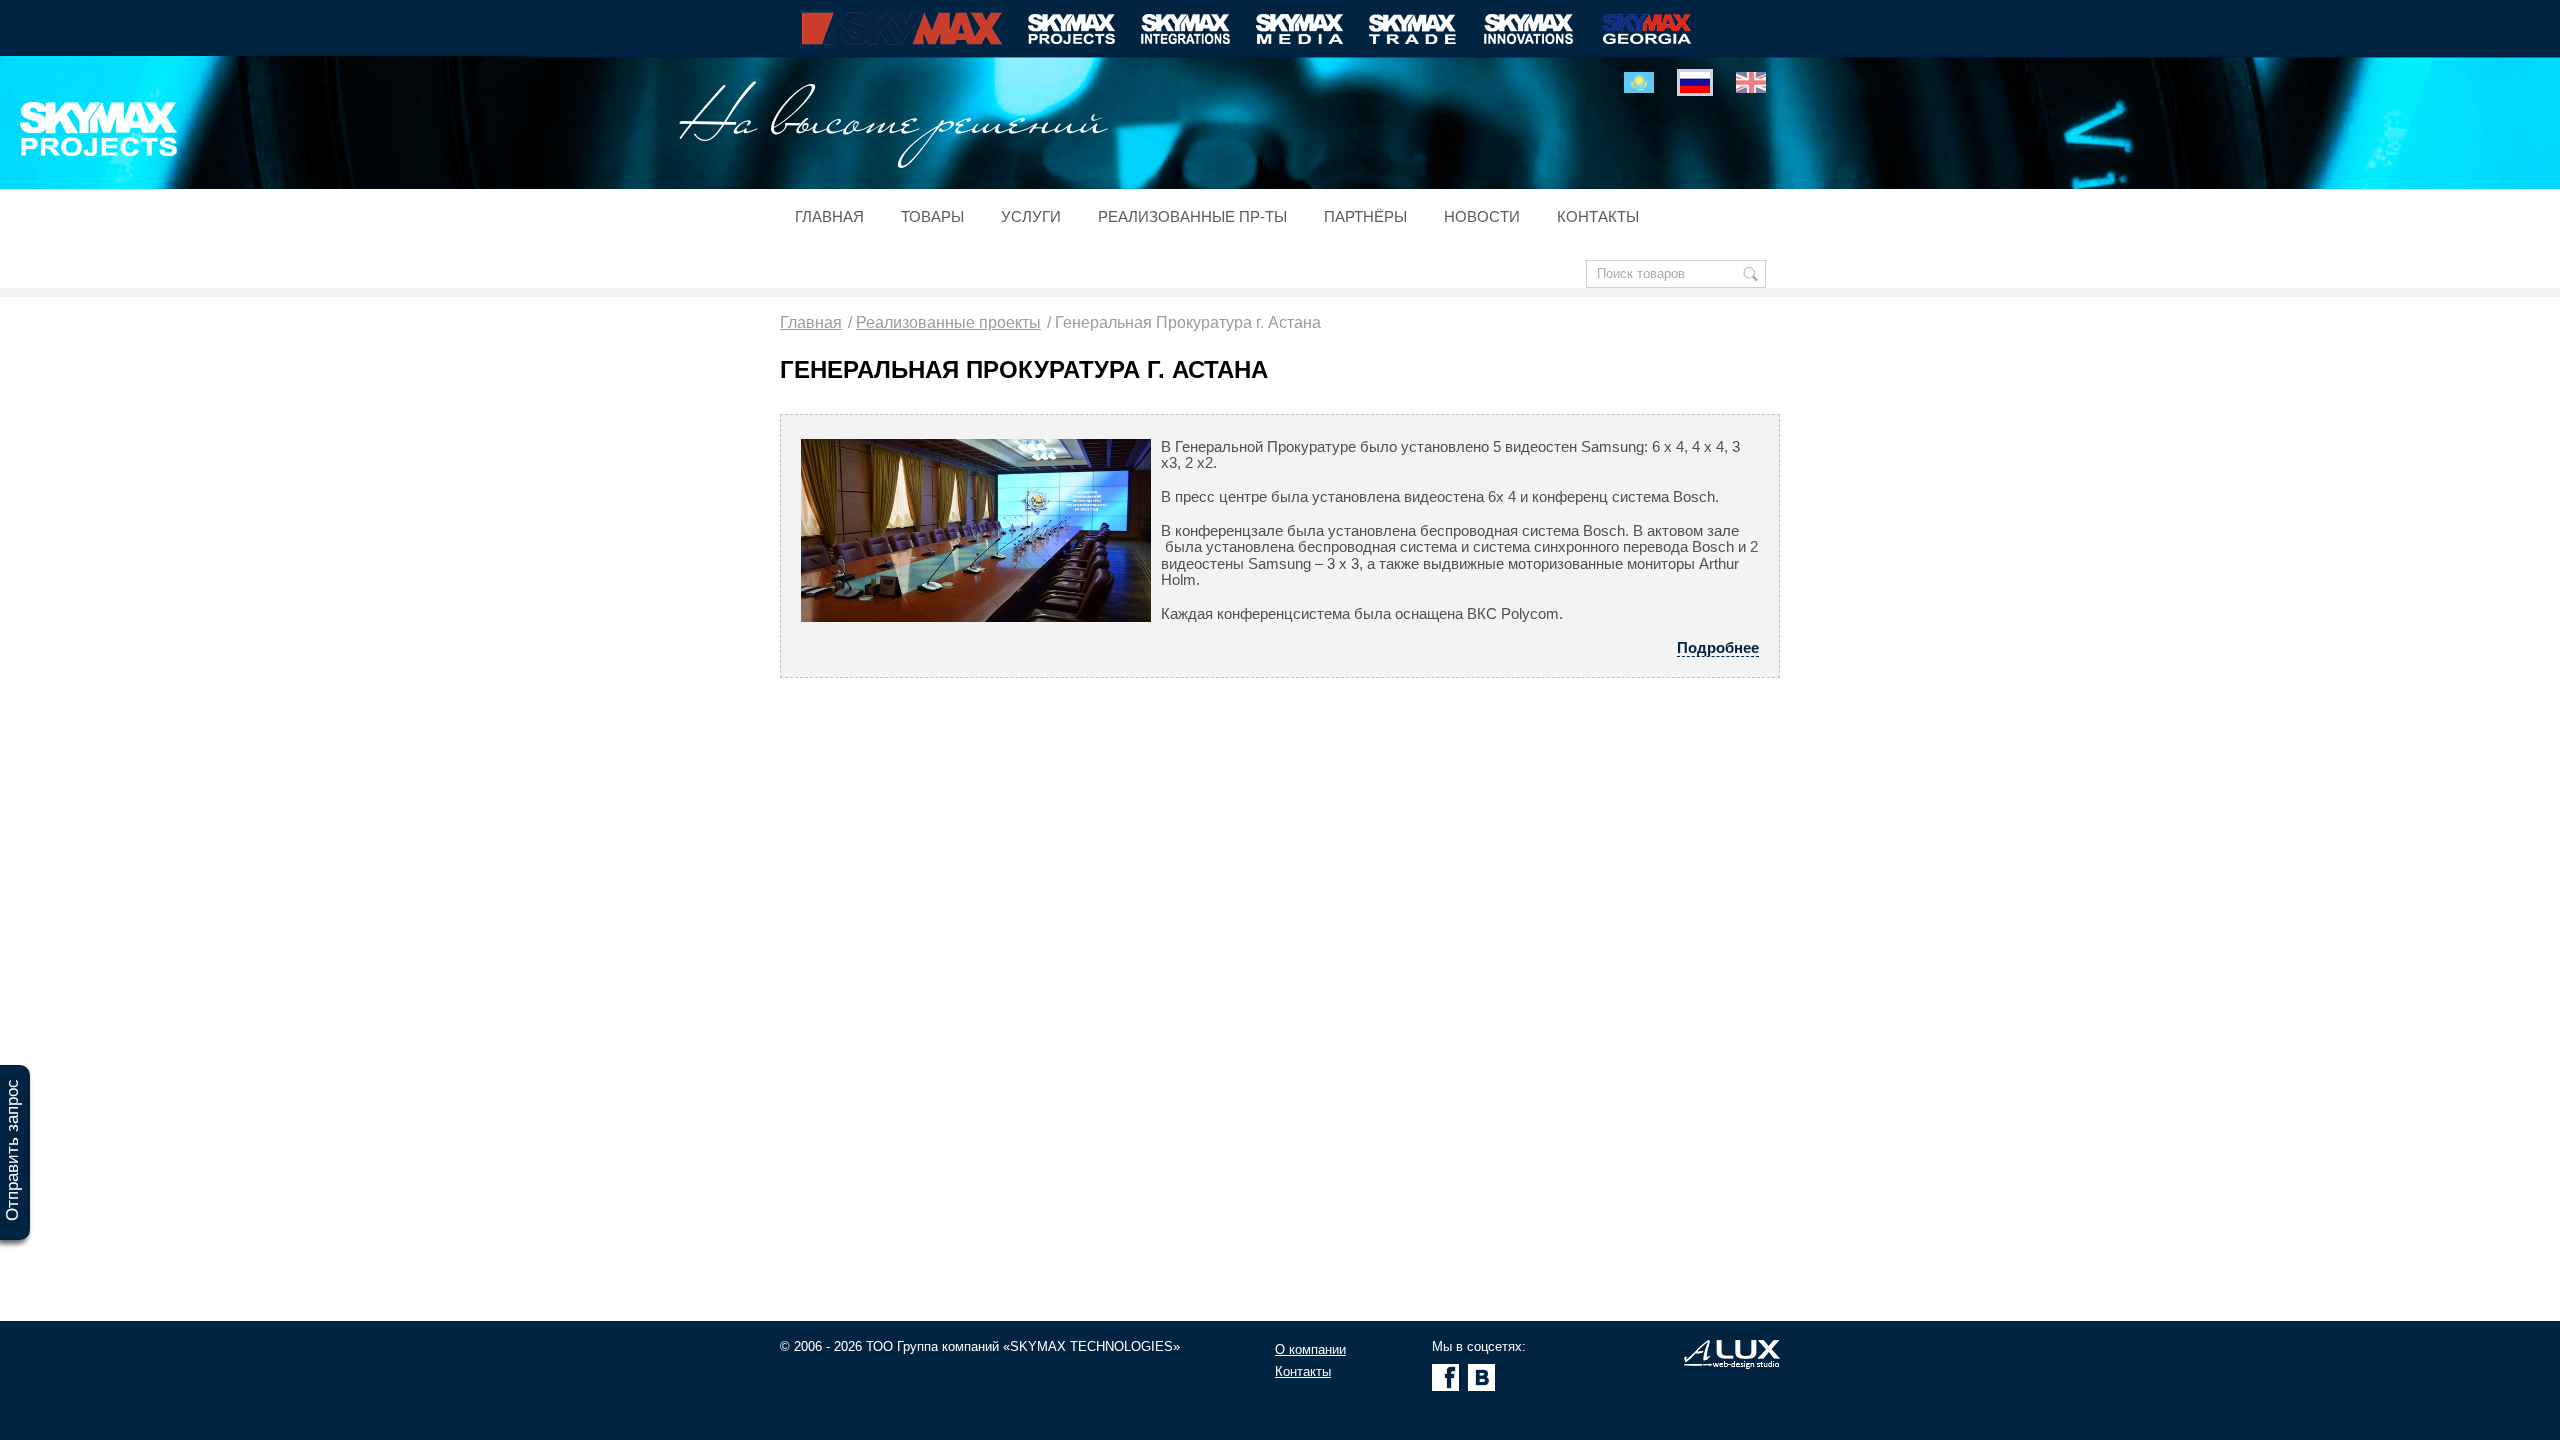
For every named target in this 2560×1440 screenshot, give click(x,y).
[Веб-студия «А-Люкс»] (1732, 1364)
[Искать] (1750, 274)
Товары (932, 217)
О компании (1310, 1349)
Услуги (1031, 217)
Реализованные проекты (948, 322)
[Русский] (1695, 82)
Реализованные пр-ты (1192, 217)
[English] (1751, 82)
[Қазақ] (1639, 82)
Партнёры (1365, 217)
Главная (829, 217)
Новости (1482, 217)
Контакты (1598, 217)
